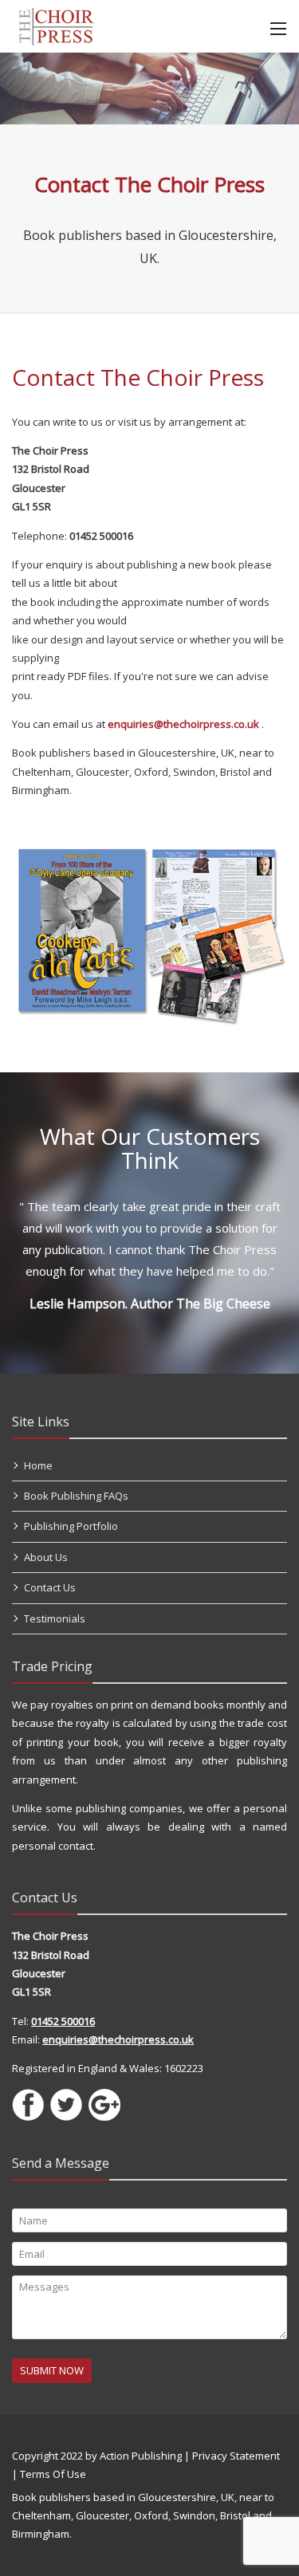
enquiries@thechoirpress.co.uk (183, 724)
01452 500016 (63, 2021)
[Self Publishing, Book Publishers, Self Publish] (56, 25)
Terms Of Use (53, 2474)
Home (38, 1465)
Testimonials (55, 1618)
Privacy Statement (236, 2456)
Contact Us (50, 1587)
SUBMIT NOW (52, 2370)
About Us (46, 1557)
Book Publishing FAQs (76, 1496)
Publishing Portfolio (71, 1526)
